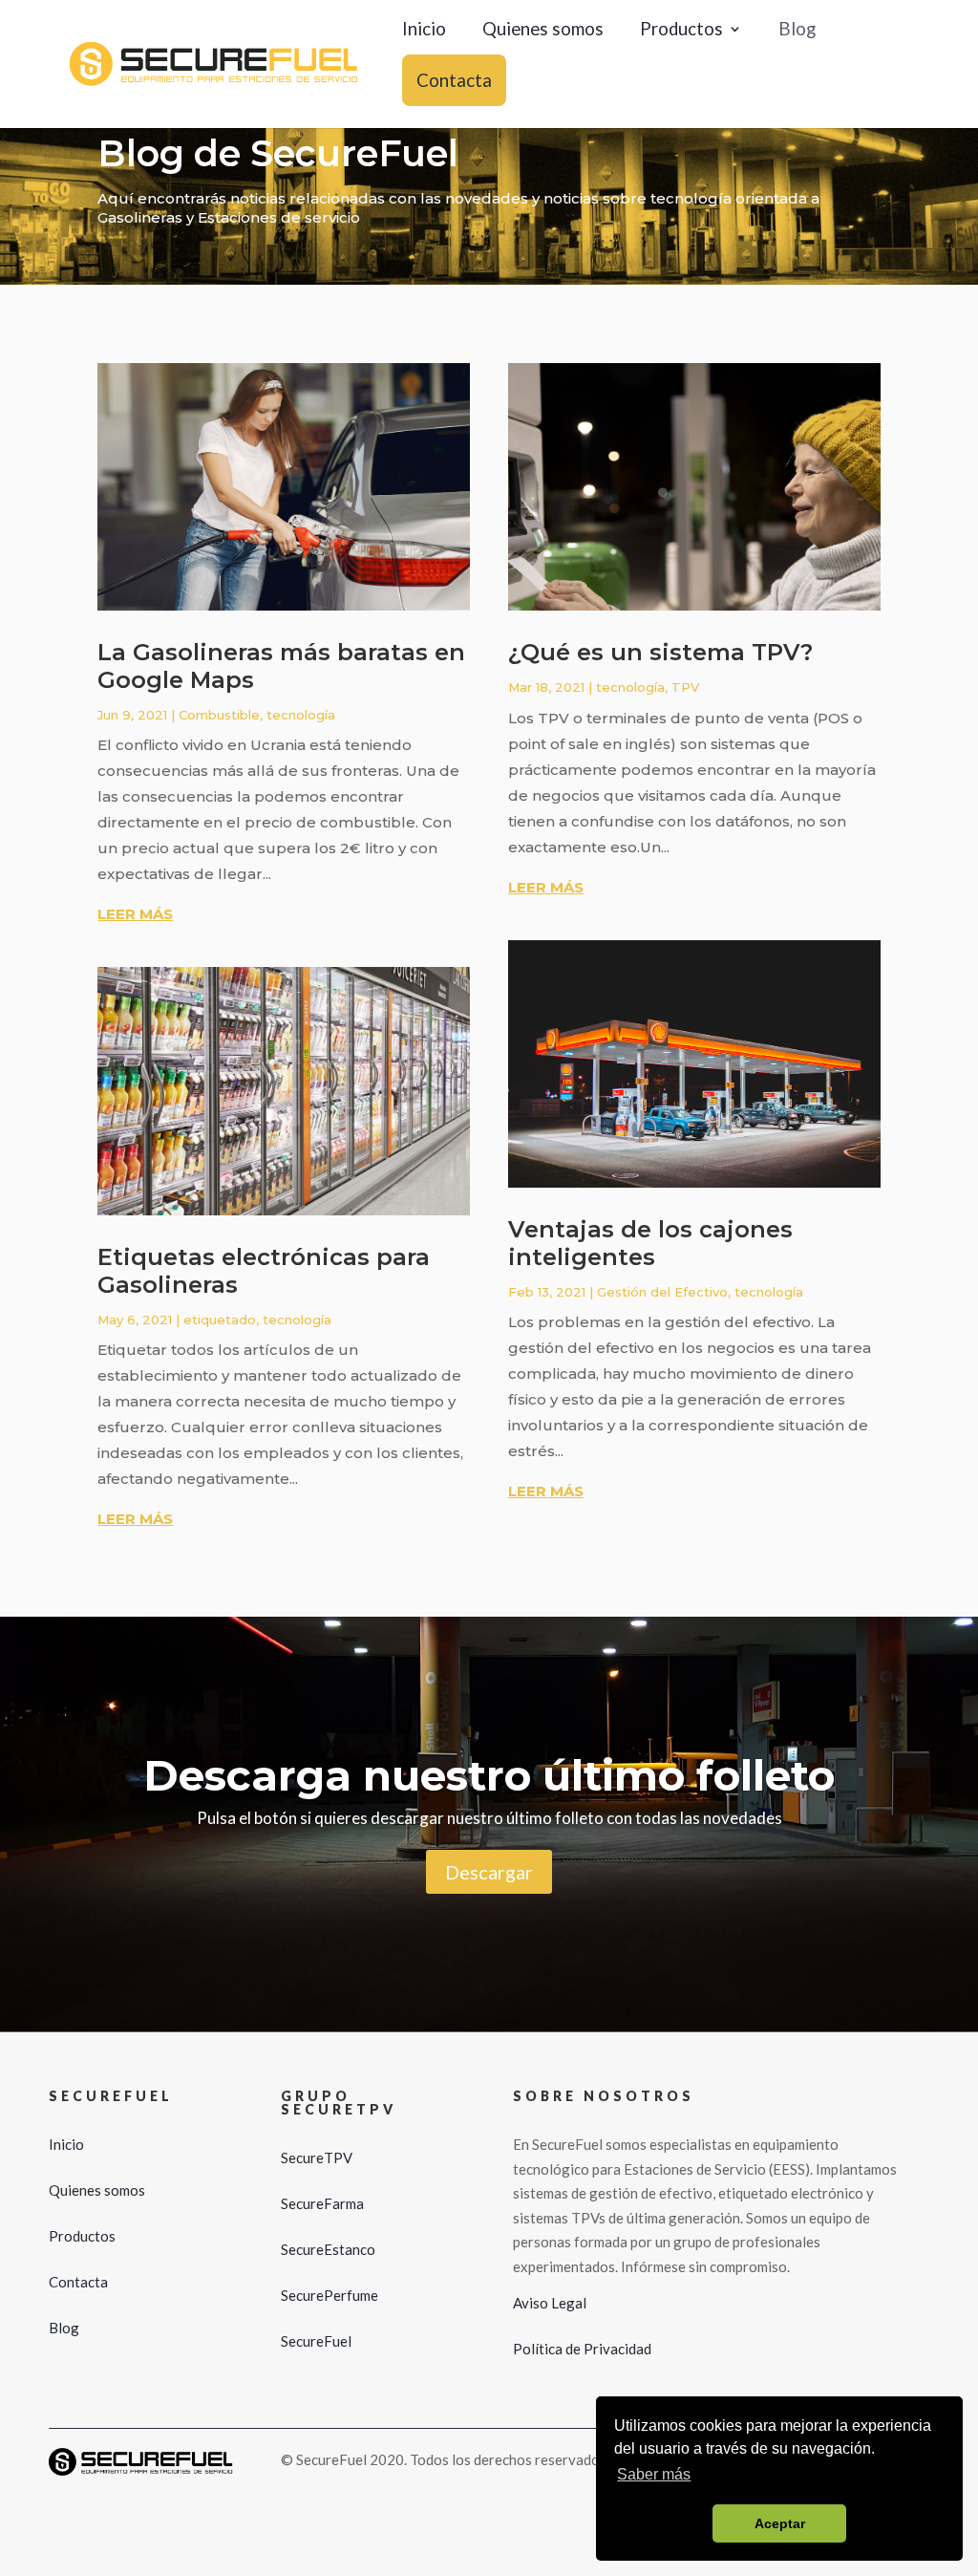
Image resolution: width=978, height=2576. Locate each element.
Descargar (489, 1872)
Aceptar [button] (780, 2523)
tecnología (301, 715)
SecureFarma (322, 2203)
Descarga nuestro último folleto (489, 1775)
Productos (681, 31)
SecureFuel (316, 2341)
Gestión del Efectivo (662, 1292)
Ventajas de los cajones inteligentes (650, 1243)
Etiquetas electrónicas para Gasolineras (264, 1271)
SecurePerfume (330, 2295)
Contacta (454, 80)
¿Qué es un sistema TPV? (660, 652)
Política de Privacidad (582, 2349)
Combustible (219, 715)
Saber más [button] (654, 2474)
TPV (685, 687)
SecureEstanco (328, 2249)
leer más (135, 914)
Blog (797, 31)
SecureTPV (317, 2157)
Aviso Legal (550, 2303)
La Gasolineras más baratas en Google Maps (281, 666)
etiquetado (220, 1320)
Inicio (424, 31)
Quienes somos (543, 31)
